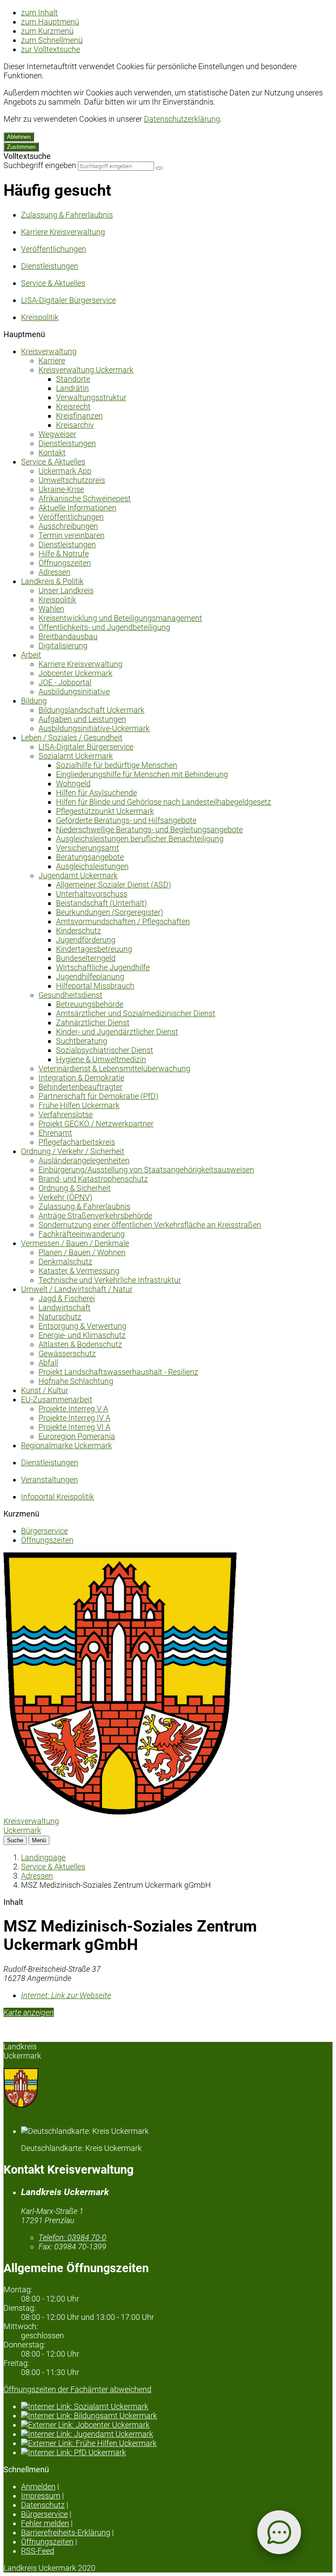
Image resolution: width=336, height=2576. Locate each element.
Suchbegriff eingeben (40, 165)
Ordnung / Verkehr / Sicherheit (73, 1151)
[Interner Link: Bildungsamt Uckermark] (177, 2416)
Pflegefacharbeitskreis (77, 1142)
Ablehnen (19, 137)
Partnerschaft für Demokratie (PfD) (98, 1096)
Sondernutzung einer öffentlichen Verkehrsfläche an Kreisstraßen (150, 1225)
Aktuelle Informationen (77, 508)
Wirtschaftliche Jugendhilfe (103, 967)
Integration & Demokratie (81, 1078)
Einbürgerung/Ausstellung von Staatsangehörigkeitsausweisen (146, 1170)
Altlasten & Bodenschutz (80, 1344)
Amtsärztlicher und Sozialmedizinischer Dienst (136, 1013)
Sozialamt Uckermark (76, 756)
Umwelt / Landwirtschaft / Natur (77, 1289)
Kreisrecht (73, 406)
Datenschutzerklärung (182, 119)
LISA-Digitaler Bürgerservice (86, 747)
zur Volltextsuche (51, 49)
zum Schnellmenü (52, 40)
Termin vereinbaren (72, 535)
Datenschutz (43, 2505)
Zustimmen (21, 147)
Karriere (52, 361)
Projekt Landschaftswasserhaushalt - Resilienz (118, 1372)
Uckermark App (65, 471)
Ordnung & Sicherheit (75, 1188)
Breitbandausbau (68, 636)
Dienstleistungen (67, 443)
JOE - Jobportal (65, 682)
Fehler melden (45, 2523)
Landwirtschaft (65, 1307)
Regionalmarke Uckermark (66, 1445)
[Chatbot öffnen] (279, 2532)
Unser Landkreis (66, 590)
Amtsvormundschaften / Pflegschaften (123, 921)
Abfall (48, 1363)
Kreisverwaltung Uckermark (86, 370)
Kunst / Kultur (45, 1390)
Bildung (34, 701)
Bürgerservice (44, 1531)
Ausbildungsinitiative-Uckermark (94, 728)
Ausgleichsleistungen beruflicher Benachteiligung (140, 839)
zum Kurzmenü (47, 31)
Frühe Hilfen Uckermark (79, 1105)
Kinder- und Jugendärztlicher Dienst (117, 1032)
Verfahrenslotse (66, 1114)
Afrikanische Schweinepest (85, 498)
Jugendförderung (86, 940)
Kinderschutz (79, 931)
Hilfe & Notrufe (64, 554)
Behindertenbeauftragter (80, 1087)
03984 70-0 (72, 2237)
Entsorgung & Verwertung (82, 1326)
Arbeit (31, 655)
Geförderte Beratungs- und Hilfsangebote (126, 820)
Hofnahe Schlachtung (76, 1381)
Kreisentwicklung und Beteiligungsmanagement (120, 618)
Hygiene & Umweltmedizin (101, 1059)
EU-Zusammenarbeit (57, 1399)
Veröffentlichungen (71, 517)
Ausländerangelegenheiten (84, 1160)
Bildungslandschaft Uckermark (91, 710)
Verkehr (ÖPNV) (65, 1197)
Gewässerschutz (67, 1353)
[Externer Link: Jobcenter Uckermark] (177, 2425)
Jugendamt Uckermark (78, 875)
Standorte (73, 379)
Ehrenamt (55, 1133)
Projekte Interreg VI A (74, 1427)
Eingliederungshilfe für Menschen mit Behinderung (142, 774)
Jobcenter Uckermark (75, 673)
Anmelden (38, 2486)
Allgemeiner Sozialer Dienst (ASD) (114, 885)
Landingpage (43, 1857)
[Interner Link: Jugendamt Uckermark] (177, 2434)
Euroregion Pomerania (77, 1436)
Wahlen (51, 609)
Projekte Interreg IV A (74, 1418)
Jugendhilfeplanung (90, 977)
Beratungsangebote (90, 857)
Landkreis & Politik (52, 581)
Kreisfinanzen (79, 416)
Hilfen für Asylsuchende (96, 793)
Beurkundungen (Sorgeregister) (110, 912)
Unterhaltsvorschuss (92, 894)
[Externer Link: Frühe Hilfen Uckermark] (177, 2443)
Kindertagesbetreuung (94, 949)
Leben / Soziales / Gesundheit (72, 737)
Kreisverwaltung (49, 351)
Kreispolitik (57, 600)
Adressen (54, 572)
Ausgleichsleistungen (92, 866)
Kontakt (52, 452)
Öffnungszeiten (65, 563)
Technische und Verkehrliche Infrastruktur (110, 1280)
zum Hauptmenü (50, 22)
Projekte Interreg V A (73, 1409)
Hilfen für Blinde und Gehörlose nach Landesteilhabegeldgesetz (164, 802)
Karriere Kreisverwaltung (80, 664)
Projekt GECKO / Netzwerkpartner (96, 1124)
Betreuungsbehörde (90, 1004)
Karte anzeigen (29, 2012)
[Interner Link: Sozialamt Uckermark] (177, 2406)
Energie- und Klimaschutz (82, 1335)
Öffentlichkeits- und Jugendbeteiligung (104, 627)
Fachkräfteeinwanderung (82, 1234)
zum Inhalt (39, 12)
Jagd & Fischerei (67, 1298)
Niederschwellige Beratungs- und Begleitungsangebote (149, 829)
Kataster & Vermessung (79, 1271)
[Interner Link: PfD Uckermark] (177, 2452)
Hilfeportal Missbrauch (95, 986)
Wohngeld (73, 783)
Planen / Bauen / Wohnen (82, 1252)
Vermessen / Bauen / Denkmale (75, 1243)
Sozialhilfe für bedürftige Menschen (117, 765)
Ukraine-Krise (61, 489)
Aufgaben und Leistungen (82, 719)
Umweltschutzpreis (72, 480)
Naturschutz (60, 1317)
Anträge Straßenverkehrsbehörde (95, 1216)
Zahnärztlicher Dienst (93, 1022)
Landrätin (72, 388)
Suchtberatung (82, 1041)
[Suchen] (159, 168)
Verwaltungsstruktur (91, 397)
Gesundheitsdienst (70, 995)
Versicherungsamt (87, 848)
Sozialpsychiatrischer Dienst (105, 1050)
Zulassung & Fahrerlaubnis (84, 1206)
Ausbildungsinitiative (74, 692)
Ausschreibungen (68, 526)
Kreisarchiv (75, 425)
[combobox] (116, 166)
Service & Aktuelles (53, 462)
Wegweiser (57, 434)
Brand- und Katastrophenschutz (93, 1179)
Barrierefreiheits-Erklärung (66, 2532)
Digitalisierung (63, 646)
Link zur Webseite (66, 1995)
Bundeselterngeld (86, 958)
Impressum (41, 2496)
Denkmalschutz (65, 1262)
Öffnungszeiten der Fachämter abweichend (77, 2389)
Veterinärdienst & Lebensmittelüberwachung (114, 1068)
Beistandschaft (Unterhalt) (101, 903)
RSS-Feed (38, 2551)
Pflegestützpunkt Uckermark (105, 811)
